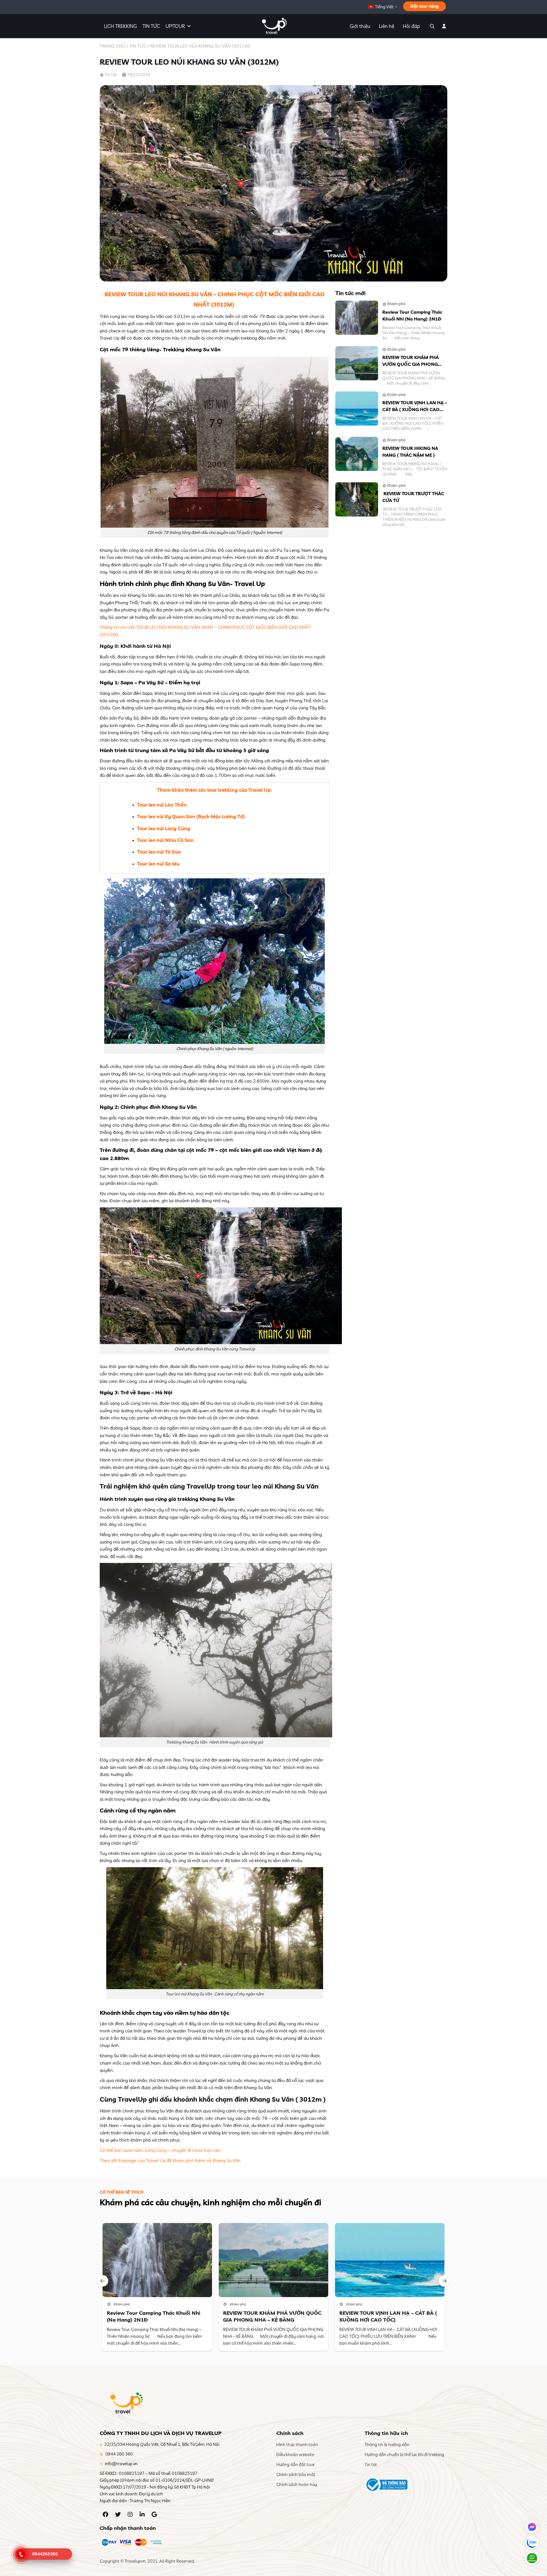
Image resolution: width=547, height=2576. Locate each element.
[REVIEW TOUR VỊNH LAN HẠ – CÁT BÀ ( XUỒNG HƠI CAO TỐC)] (357, 408)
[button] (103, 2281)
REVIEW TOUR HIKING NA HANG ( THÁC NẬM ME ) (410, 452)
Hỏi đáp (411, 26)
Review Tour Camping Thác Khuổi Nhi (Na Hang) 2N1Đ (412, 315)
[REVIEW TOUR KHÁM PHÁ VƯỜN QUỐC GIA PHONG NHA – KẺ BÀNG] (357, 363)
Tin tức (138, 46)
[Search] (431, 26)
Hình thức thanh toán (297, 2445)
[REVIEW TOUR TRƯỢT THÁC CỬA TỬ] (357, 499)
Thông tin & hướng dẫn (387, 2445)
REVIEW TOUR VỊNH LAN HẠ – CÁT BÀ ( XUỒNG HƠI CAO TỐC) (415, 406)
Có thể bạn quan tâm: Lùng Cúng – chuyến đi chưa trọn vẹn (160, 2150)
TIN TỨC (151, 26)
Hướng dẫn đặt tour (296, 2464)
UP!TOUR (175, 26)
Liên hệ (387, 26)
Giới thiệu (360, 26)
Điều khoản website (295, 2454)
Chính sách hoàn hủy (297, 2484)
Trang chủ (112, 46)
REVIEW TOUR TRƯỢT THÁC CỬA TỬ (413, 497)
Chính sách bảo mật (296, 2474)
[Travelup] (273, 26)
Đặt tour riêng (424, 6)
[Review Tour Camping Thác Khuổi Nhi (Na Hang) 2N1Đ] (357, 317)
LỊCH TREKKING (120, 26)
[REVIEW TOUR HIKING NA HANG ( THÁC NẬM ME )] (357, 453)
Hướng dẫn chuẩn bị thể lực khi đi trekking (404, 2454)
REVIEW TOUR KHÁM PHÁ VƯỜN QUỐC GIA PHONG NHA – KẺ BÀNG (411, 361)
